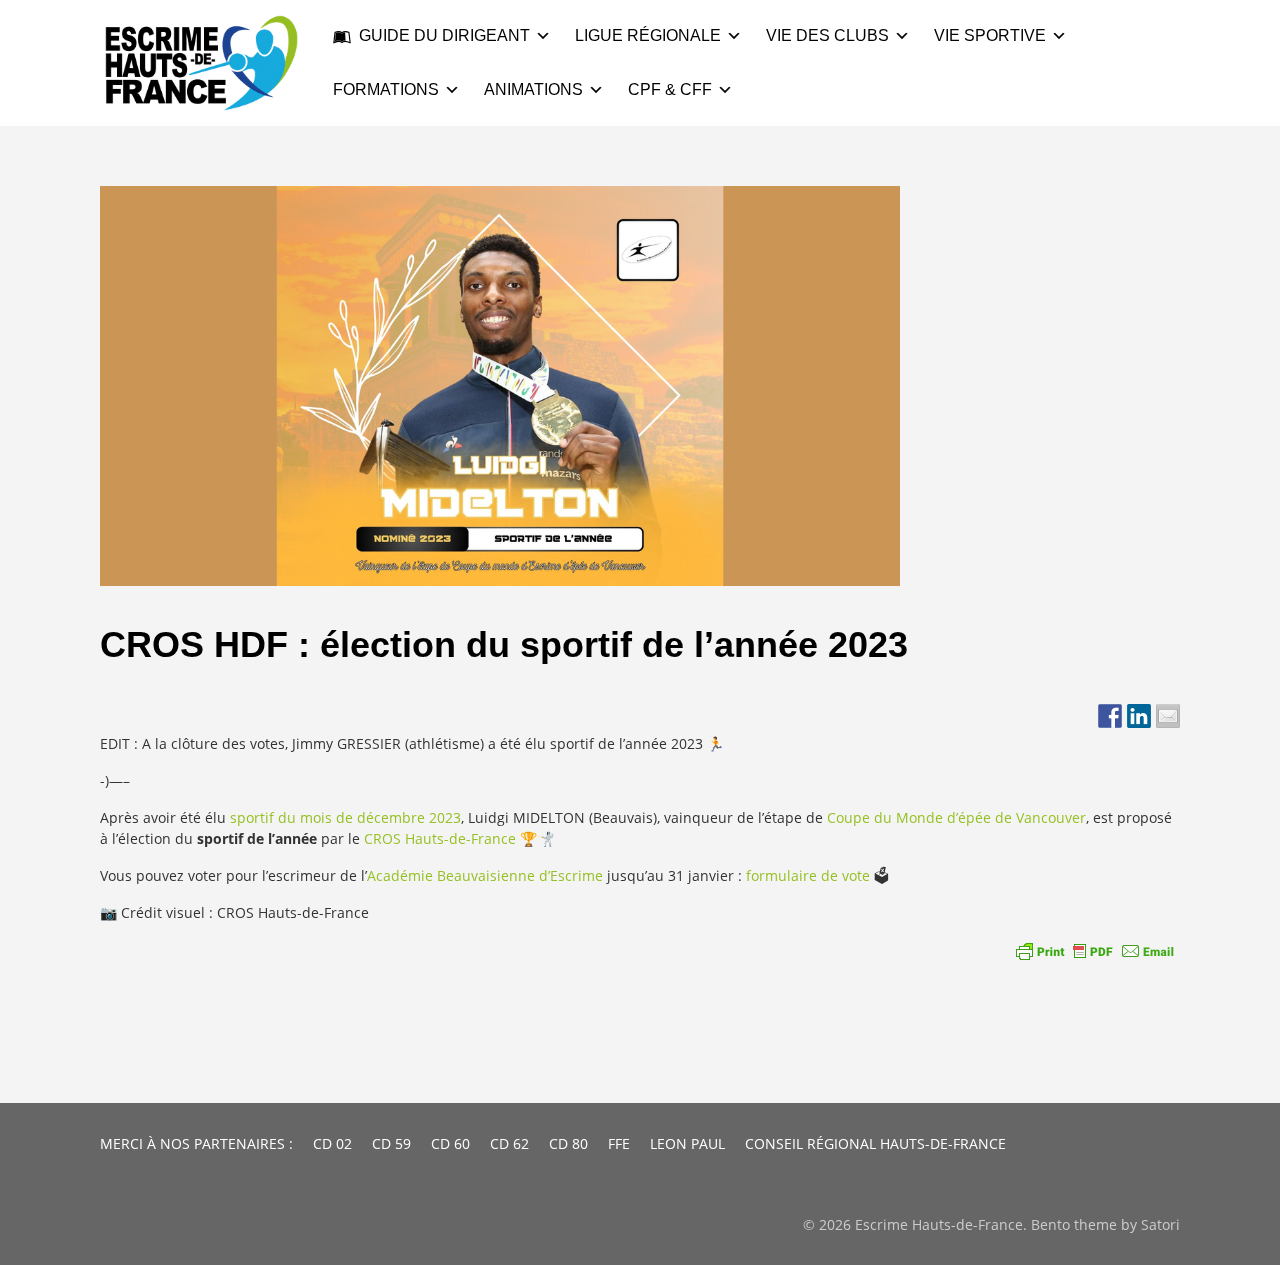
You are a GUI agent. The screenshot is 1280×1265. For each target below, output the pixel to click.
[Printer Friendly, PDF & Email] (1095, 951)
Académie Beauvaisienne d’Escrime (485, 875)
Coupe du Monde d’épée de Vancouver (956, 817)
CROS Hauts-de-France (440, 838)
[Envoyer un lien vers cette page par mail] (1168, 716)
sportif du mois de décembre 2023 (345, 817)
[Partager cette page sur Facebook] (1110, 716)
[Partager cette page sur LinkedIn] (1139, 716)
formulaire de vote (808, 875)
